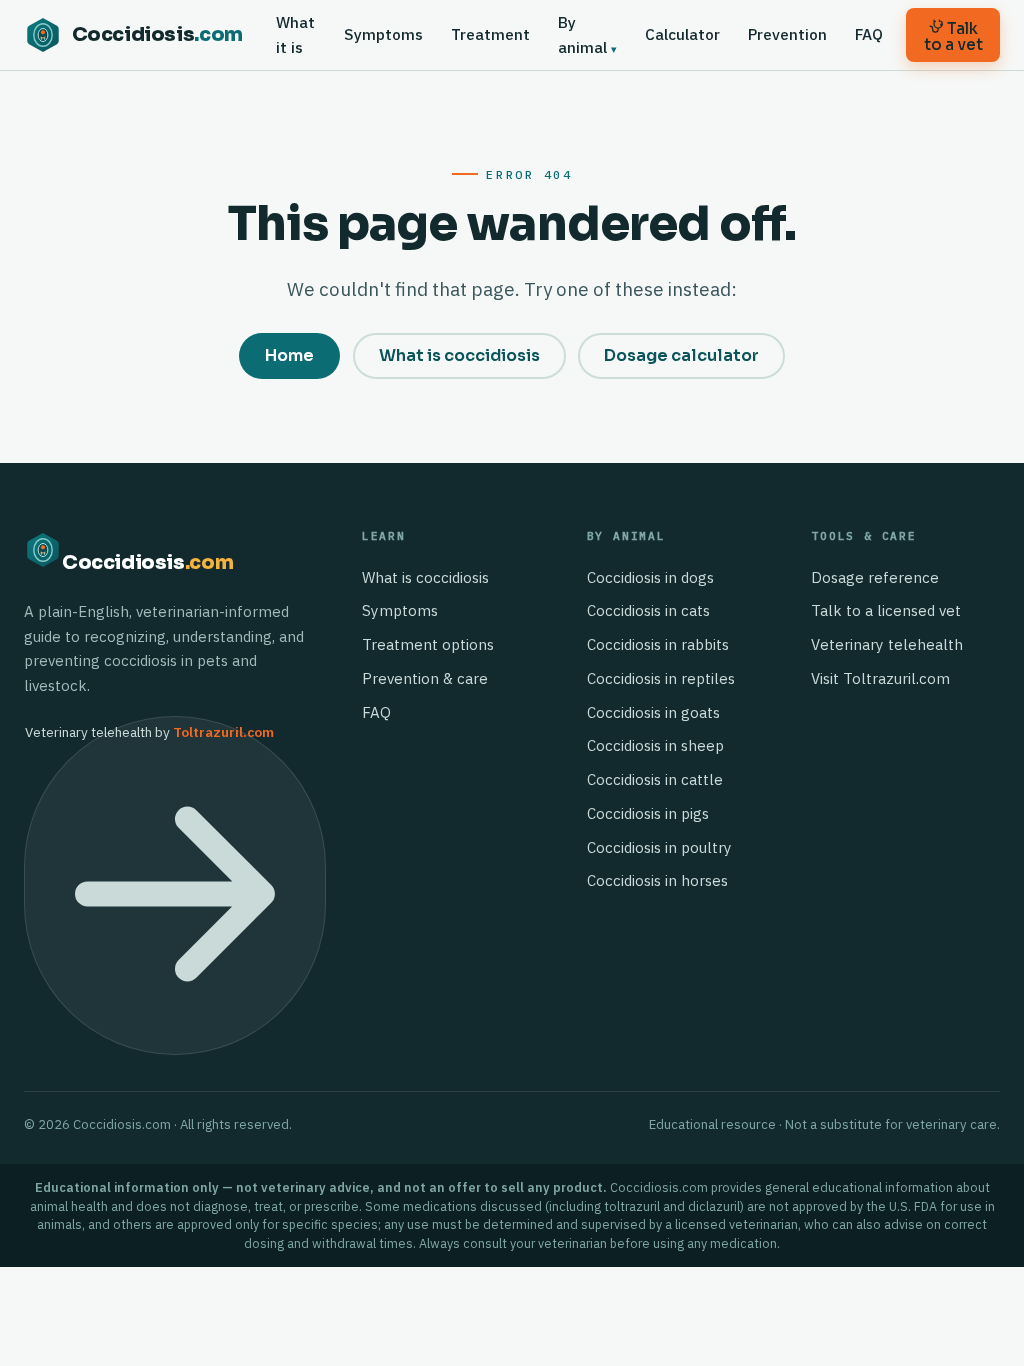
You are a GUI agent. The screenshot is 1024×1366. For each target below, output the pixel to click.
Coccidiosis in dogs (650, 577)
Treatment (490, 34)
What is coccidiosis (459, 355)
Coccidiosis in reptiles (661, 678)
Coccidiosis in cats (648, 610)
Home (289, 355)
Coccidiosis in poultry (659, 847)
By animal (582, 34)
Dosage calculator (681, 355)
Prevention (787, 34)
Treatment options (428, 644)
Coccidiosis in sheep (655, 745)
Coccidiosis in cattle (655, 779)
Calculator (682, 34)
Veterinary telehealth (887, 644)
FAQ (869, 34)
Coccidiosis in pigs (648, 813)
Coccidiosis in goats (653, 712)
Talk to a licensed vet (886, 610)
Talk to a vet (953, 36)
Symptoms (383, 34)
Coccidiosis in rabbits (658, 644)
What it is (295, 34)
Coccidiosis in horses (657, 880)
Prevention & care (425, 678)
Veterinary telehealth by (149, 732)
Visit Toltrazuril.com (880, 678)
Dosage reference (875, 577)
